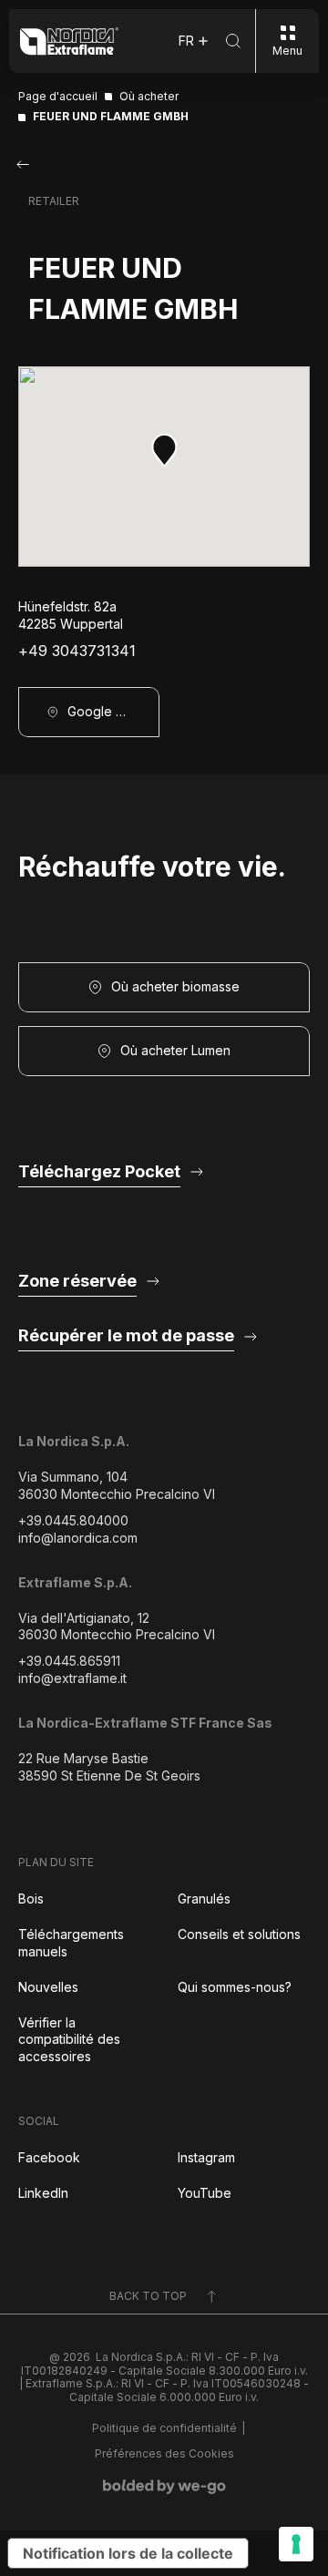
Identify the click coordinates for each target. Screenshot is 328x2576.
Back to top (148, 2296)
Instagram (206, 2157)
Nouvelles (48, 1987)
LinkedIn (43, 2193)
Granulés (204, 1899)
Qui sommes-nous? (235, 1987)
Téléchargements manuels (71, 1943)
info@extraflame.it (72, 1678)
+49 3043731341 (77, 651)
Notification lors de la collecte (128, 2553)
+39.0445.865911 (69, 1661)
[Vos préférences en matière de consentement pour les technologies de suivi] (296, 2544)
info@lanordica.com (78, 1538)
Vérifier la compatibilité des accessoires (69, 2040)
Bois (31, 1899)
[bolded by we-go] (164, 2487)
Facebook (49, 2157)
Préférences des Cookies (164, 2454)
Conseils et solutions (239, 1934)
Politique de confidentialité (164, 2428)
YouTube (205, 2193)
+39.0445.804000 (73, 1520)
